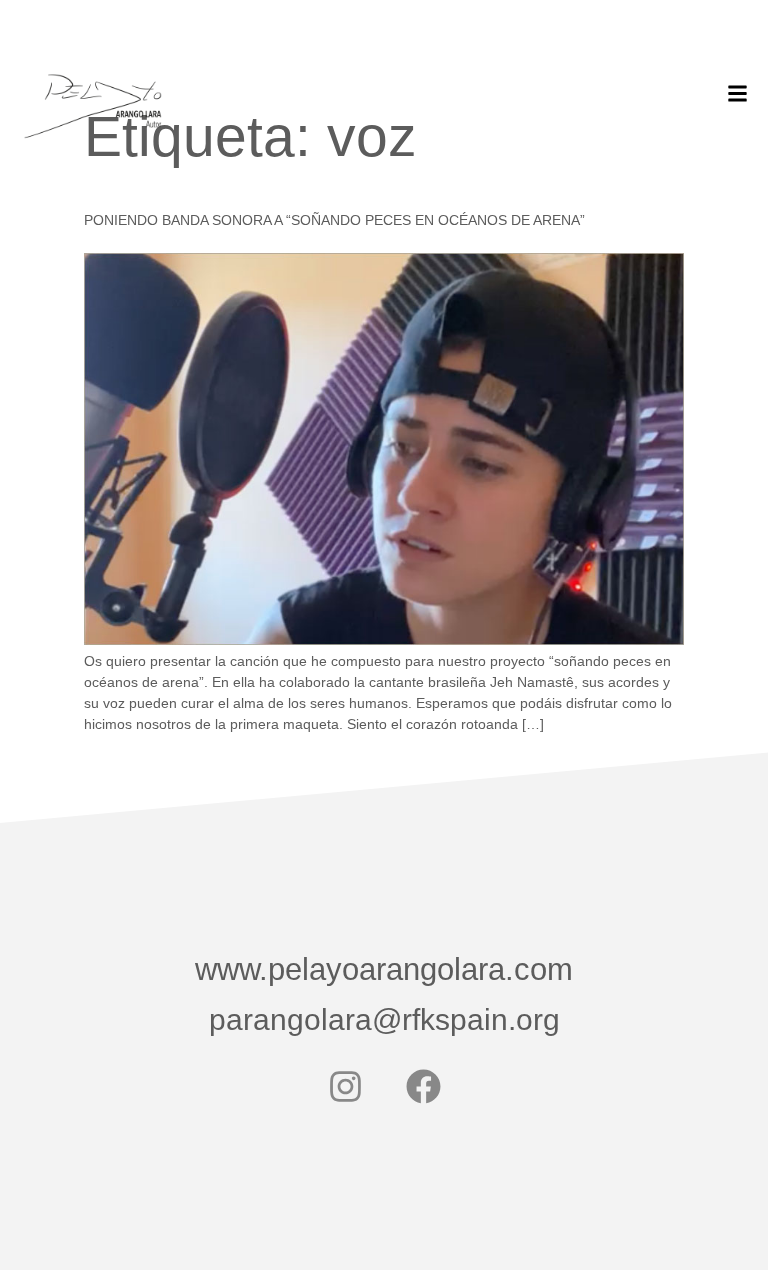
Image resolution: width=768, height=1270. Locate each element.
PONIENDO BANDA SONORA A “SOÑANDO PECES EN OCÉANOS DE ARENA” (334, 220)
